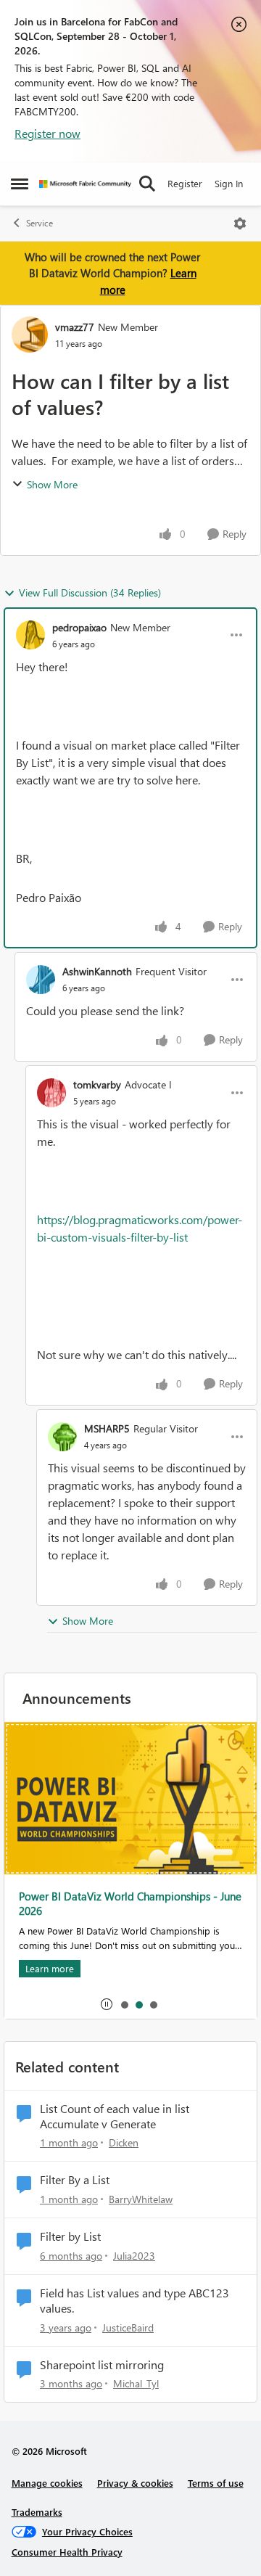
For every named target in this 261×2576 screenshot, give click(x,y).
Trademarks (37, 2512)
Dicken (124, 2142)
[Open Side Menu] (20, 184)
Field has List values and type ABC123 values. (134, 2301)
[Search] (147, 184)
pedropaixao (79, 627)
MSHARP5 (107, 1428)
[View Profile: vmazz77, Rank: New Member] (30, 335)
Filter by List (70, 2236)
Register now (47, 133)
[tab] (124, 2004)
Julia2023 (134, 2256)
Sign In (229, 183)
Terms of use (216, 2483)
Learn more (50, 1968)
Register (185, 183)
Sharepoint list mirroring (102, 2365)
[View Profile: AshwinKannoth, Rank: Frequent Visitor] (41, 980)
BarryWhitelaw (141, 2199)
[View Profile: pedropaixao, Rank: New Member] (30, 635)
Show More (52, 484)
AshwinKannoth (97, 971)
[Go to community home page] (85, 184)
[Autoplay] (107, 2004)
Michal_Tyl (136, 2383)
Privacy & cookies (135, 2483)
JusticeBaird (128, 2327)
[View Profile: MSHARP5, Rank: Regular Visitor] (62, 1437)
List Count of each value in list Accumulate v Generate (115, 2116)
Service (40, 223)
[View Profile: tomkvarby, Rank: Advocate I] (51, 1093)
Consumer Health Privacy (67, 2552)
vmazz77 (75, 327)
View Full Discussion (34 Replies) (90, 592)
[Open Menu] (240, 223)
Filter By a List (75, 2180)
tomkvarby (97, 1084)
